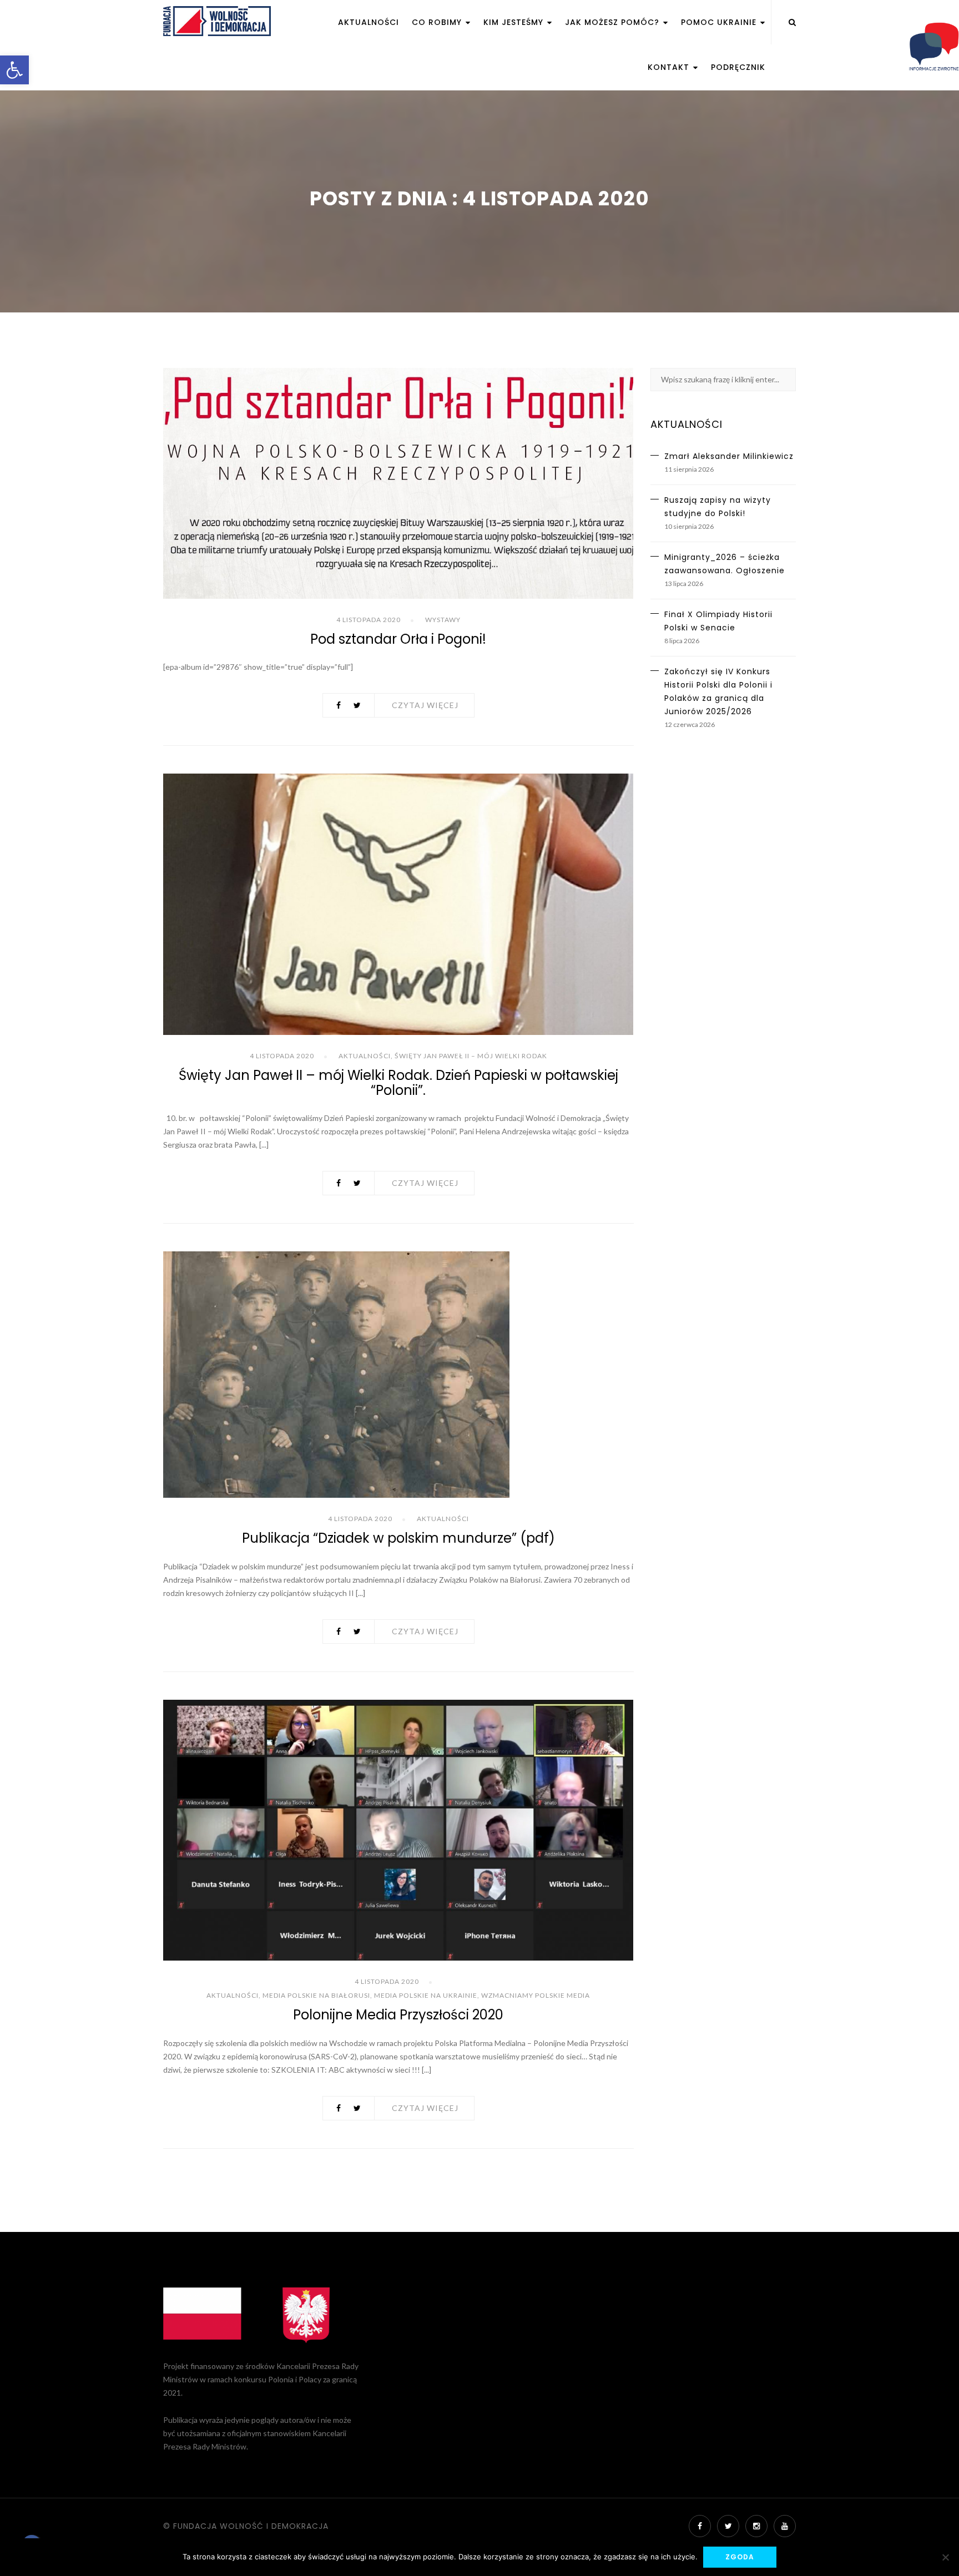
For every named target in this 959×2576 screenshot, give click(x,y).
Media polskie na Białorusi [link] (316, 1995)
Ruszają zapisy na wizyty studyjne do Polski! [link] (718, 507)
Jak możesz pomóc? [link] (614, 22)
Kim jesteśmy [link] (515, 22)
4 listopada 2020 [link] (369, 620)
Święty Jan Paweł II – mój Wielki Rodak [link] (471, 1056)
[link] (14, 70)
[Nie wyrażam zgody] (945, 2557)
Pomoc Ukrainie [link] (720, 22)
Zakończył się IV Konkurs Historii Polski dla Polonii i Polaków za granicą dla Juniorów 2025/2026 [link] (718, 691)
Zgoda (740, 2557)
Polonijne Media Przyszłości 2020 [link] (398, 2015)
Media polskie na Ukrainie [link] (426, 1995)
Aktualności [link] (369, 22)
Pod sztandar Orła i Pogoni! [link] (398, 639)
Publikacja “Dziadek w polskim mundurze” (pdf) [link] (398, 1538)
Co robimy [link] (438, 22)
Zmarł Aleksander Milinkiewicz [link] (729, 456)
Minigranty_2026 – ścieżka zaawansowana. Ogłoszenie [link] (725, 564)
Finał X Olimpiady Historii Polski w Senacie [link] (718, 621)
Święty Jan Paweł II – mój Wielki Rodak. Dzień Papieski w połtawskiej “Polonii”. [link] (398, 1082)
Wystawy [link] (443, 620)
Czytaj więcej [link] (425, 705)
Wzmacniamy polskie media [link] (536, 1995)
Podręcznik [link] (738, 67)
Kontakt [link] (670, 67)
